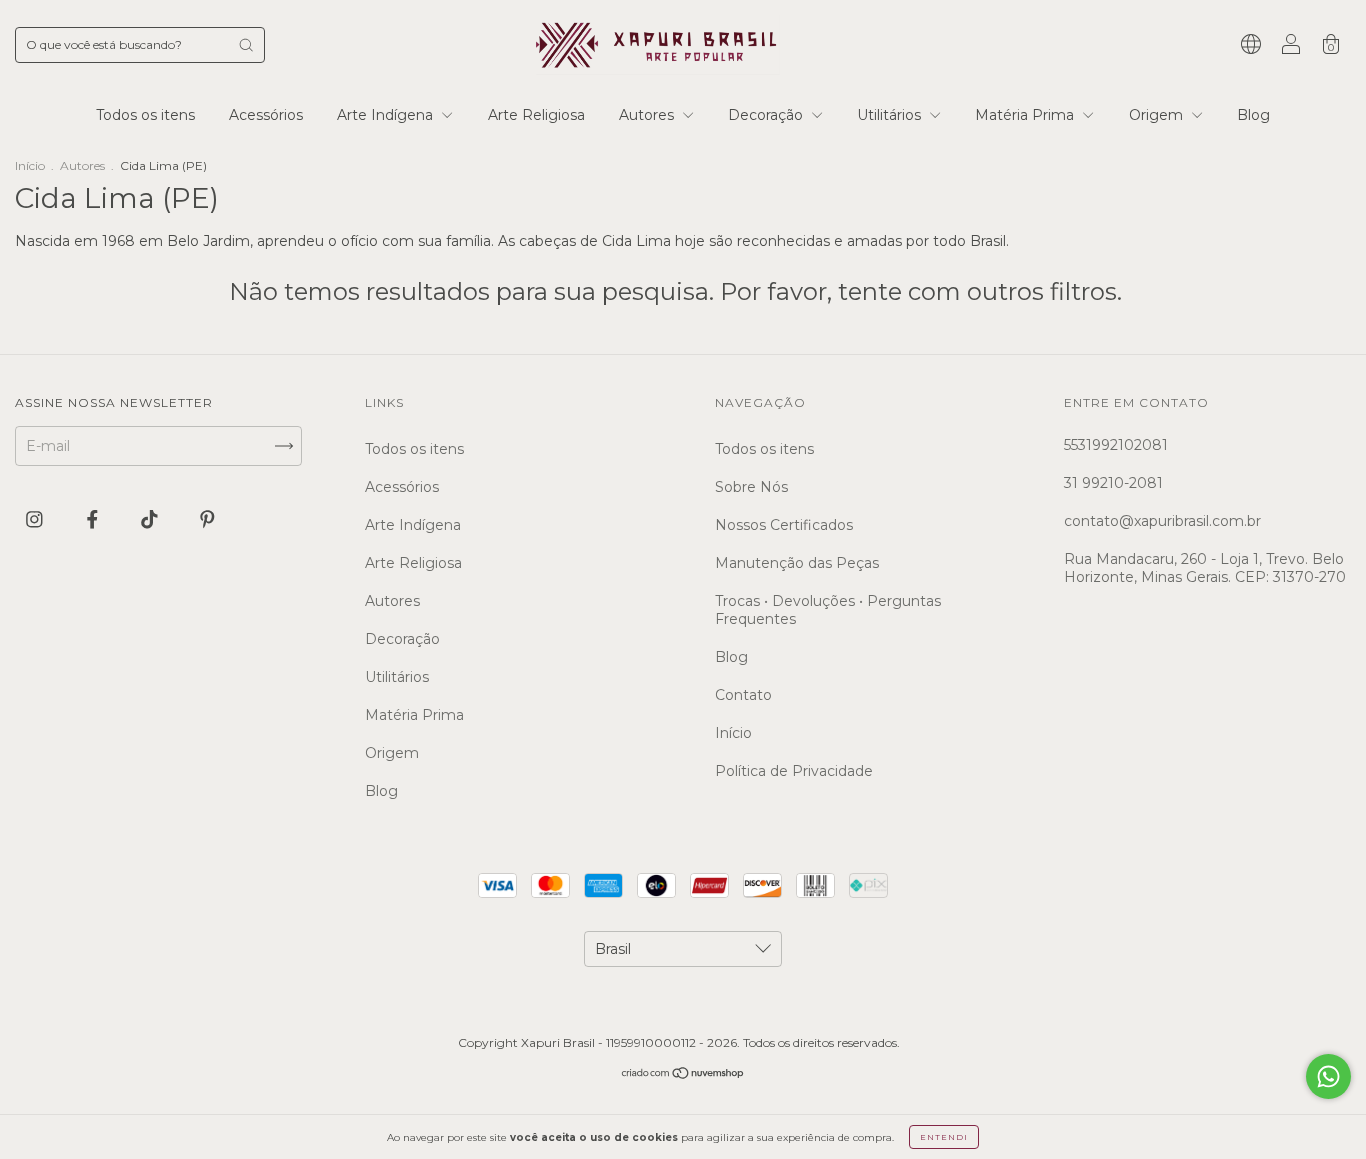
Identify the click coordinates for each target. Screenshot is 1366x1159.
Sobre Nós (751, 487)
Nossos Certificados (784, 525)
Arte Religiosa (536, 115)
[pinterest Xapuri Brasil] (207, 520)
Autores (648, 115)
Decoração (767, 115)
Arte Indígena (387, 115)
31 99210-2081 (1113, 483)
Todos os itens (145, 115)
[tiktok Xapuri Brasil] (151, 520)
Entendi (944, 1137)
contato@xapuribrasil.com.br (1162, 521)
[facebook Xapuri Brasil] (94, 520)
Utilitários (891, 115)
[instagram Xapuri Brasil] (36, 520)
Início (30, 165)
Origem (1158, 115)
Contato (743, 695)
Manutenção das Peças (797, 563)
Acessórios (266, 115)
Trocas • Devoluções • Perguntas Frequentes (828, 610)
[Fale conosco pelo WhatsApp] (1328, 1076)
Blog (1253, 115)
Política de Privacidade (794, 771)
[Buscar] (246, 45)
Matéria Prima (1026, 115)
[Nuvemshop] (683, 1075)
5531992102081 (1116, 445)
